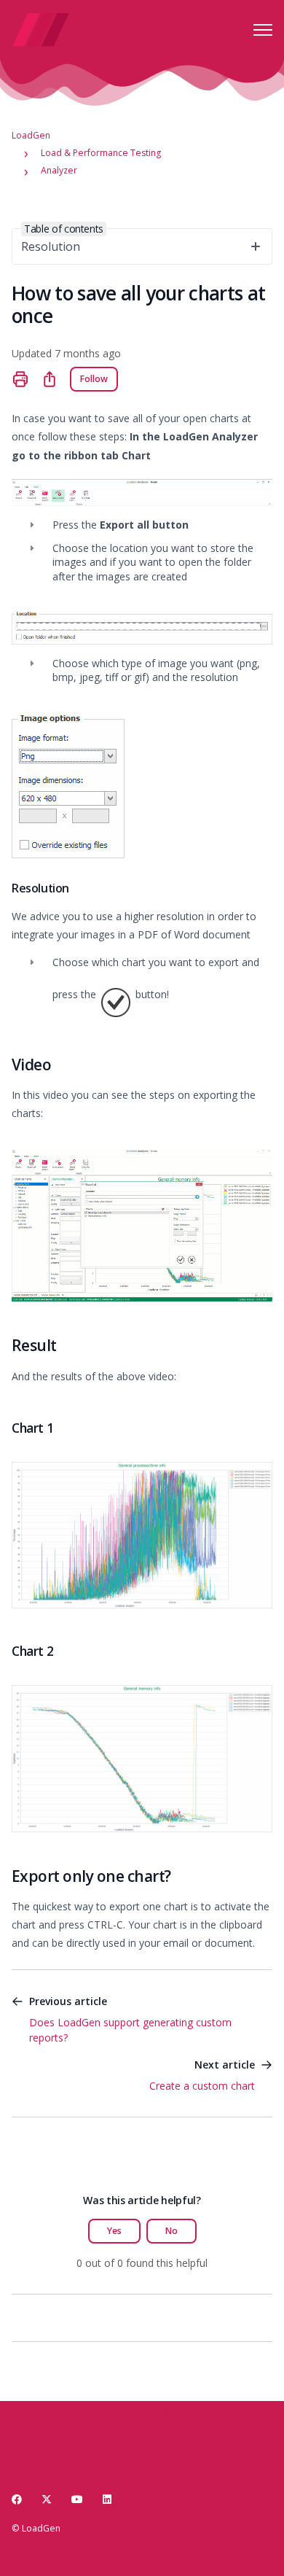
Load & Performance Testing (101, 153)
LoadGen (31, 135)
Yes (114, 2231)
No (171, 2231)
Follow (94, 379)
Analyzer (59, 170)
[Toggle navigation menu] (263, 30)
